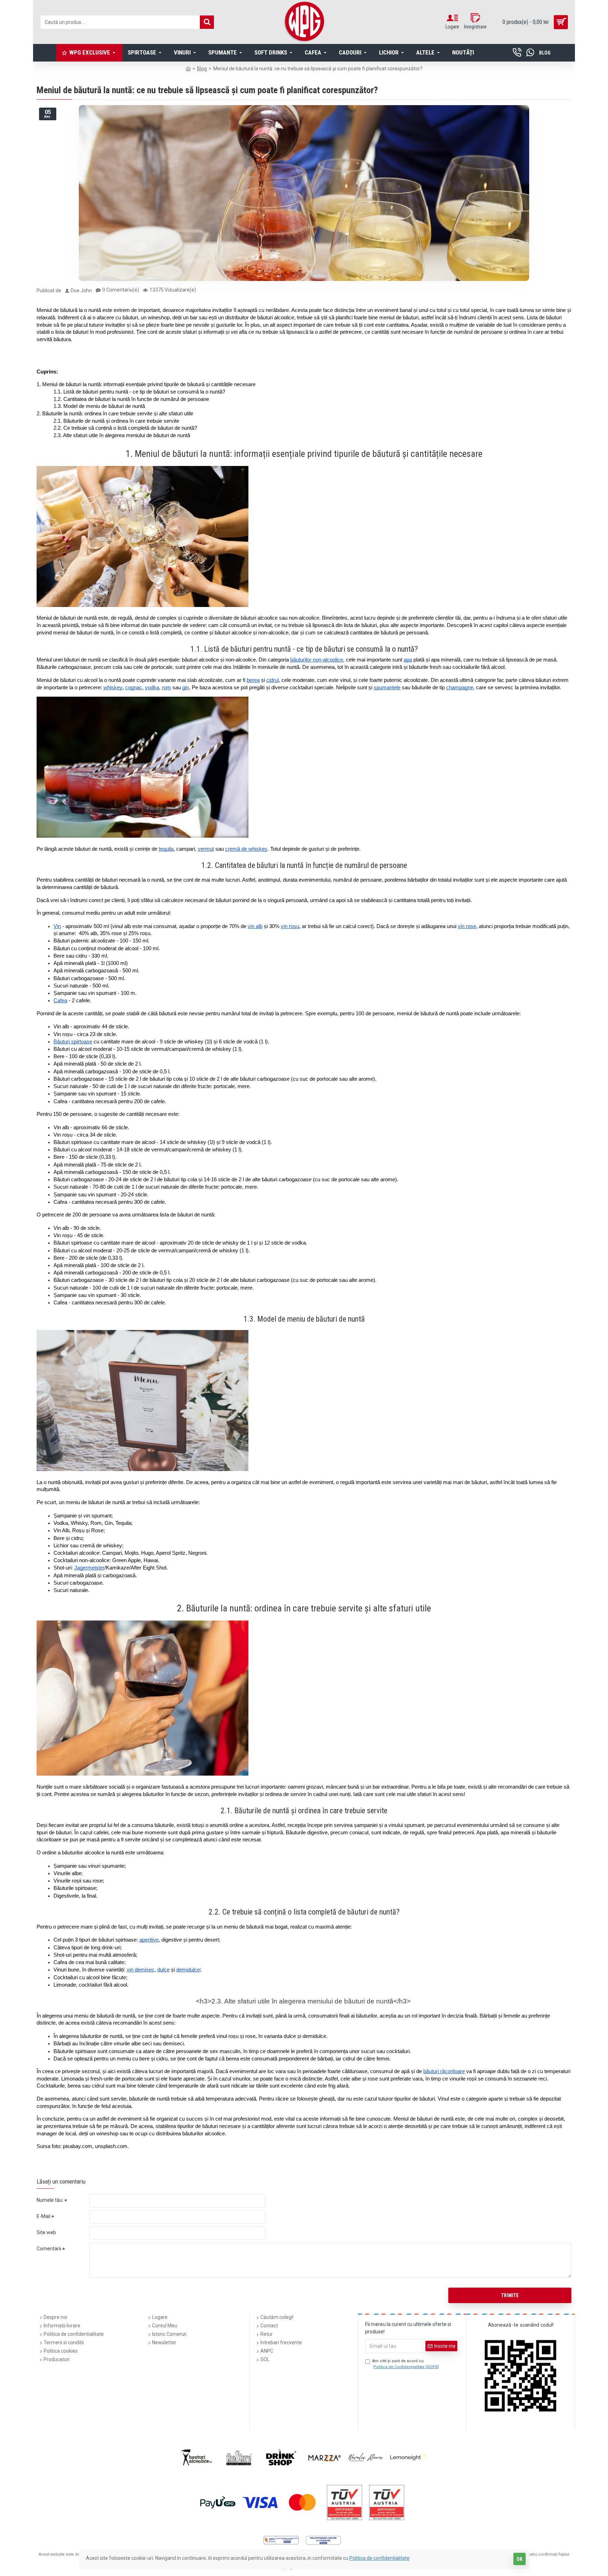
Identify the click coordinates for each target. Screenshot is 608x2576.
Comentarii (49, 2249)
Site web (46, 2232)
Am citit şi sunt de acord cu (406, 2364)
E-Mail (43, 2216)
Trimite (510, 2295)
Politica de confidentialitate (379, 2558)
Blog (202, 69)
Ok (520, 2559)
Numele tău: (50, 2200)
